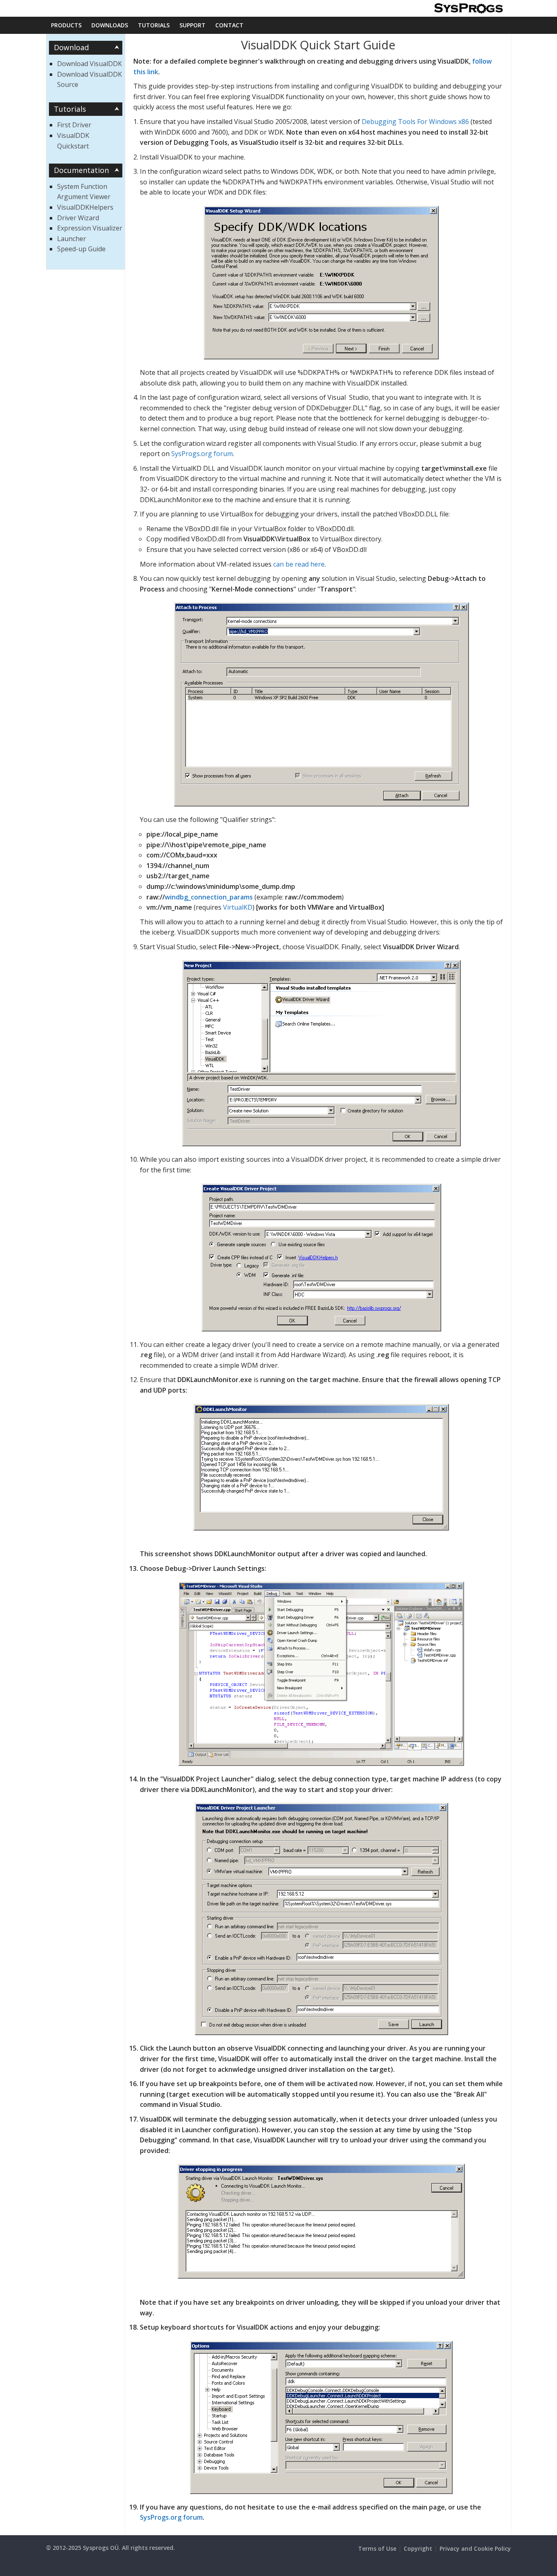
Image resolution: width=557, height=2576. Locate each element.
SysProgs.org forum (202, 454)
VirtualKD (238, 907)
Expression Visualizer (90, 228)
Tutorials (154, 25)
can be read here (299, 564)
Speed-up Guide (81, 249)
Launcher (72, 239)
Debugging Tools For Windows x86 (415, 122)
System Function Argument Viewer (84, 192)
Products (66, 25)
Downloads (110, 25)
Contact (229, 25)
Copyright (418, 2548)
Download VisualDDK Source (90, 80)
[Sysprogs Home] (468, 8)
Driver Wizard (78, 218)
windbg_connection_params (209, 897)
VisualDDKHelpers (85, 207)
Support (192, 25)
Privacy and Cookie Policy (475, 2548)
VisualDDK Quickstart (73, 141)
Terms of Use (377, 2548)
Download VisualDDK (90, 64)
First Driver (74, 125)
